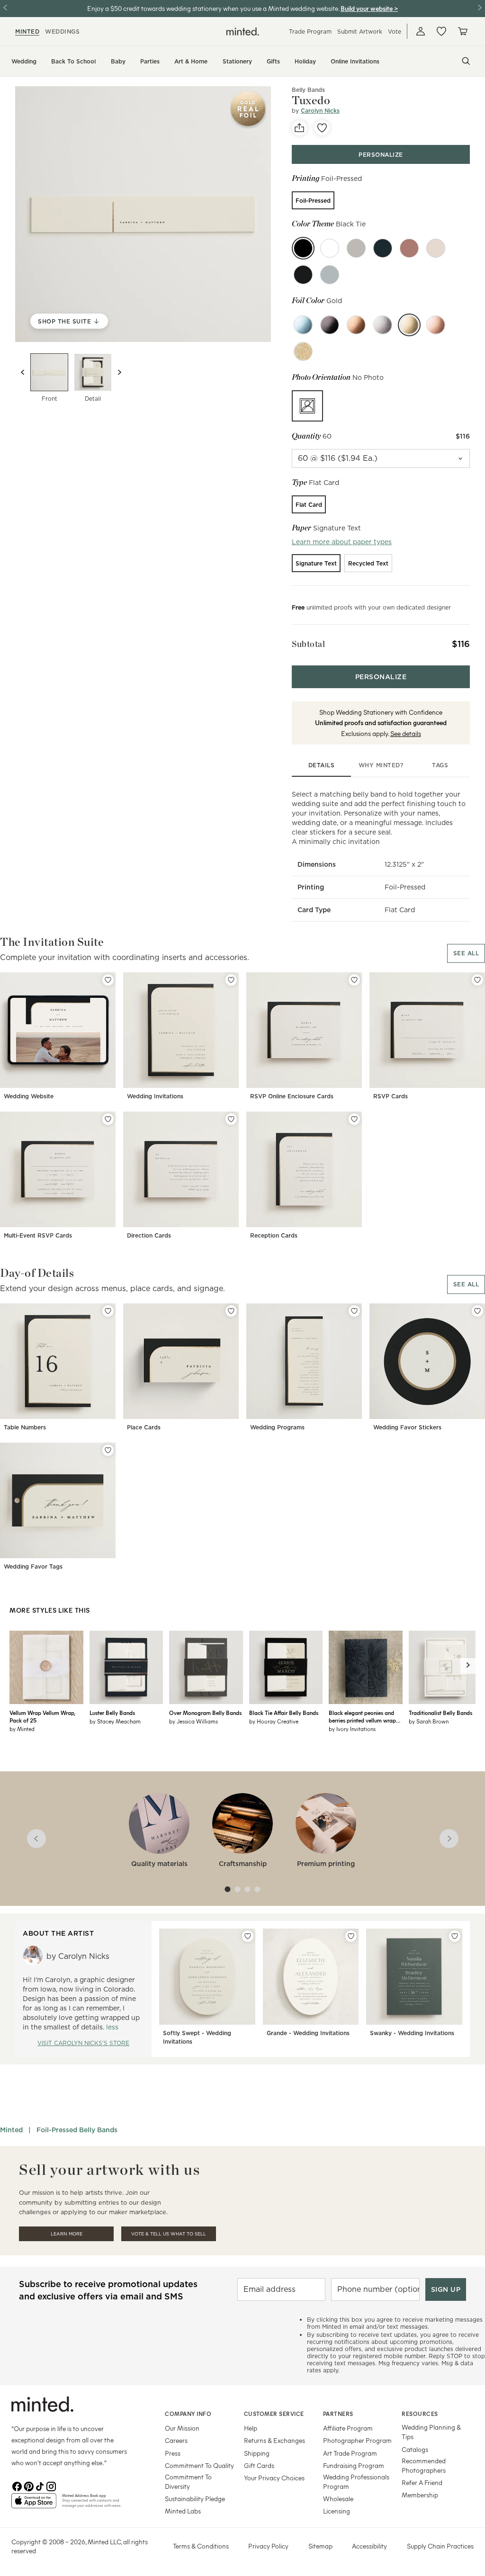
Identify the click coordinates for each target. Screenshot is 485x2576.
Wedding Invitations (155, 1096)
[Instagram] (51, 2486)
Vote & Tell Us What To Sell (169, 2234)
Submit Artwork (360, 31)
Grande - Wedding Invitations (308, 2033)
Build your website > (369, 8)
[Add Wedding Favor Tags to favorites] (108, 1450)
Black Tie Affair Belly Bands (284, 1713)
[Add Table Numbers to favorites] (108, 1311)
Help (251, 2428)
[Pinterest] (28, 2486)
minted (27, 31)
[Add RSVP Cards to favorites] (477, 980)
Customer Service (274, 2414)
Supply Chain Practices (440, 2546)
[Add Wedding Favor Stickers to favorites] (477, 1311)
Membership (420, 2495)
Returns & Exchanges (274, 2440)
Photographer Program (357, 2440)
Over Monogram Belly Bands (205, 1713)
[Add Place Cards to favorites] (231, 1311)
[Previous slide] (23, 372)
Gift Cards (259, 2465)
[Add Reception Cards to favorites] (354, 1119)
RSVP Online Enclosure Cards (292, 1096)
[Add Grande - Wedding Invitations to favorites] (351, 1936)
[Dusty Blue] (330, 275)
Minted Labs (183, 2511)
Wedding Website (29, 1096)
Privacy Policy (268, 2546)
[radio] (313, 200)
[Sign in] (421, 31)
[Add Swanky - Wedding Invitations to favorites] (455, 1936)
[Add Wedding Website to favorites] (108, 980)
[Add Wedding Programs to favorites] (354, 1311)
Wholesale (338, 2499)
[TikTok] (40, 2486)
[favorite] (322, 128)
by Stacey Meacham (115, 1721)
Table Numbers (25, 1427)
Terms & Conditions (201, 2546)
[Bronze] (356, 325)
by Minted (22, 1729)
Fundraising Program (354, 2465)
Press (173, 2453)
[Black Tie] (303, 248)
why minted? (381, 765)
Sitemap (320, 2546)
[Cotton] (330, 248)
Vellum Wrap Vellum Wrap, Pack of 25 (42, 1716)
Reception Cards (274, 1235)
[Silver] (383, 325)
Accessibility (369, 2546)
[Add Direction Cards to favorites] (231, 1119)
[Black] (330, 325)
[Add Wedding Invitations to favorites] (231, 980)
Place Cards (144, 1427)
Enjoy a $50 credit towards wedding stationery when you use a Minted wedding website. (213, 8)
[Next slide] (119, 372)
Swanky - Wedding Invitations (412, 2033)
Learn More (67, 2234)
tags (440, 765)
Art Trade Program (350, 2453)
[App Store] (34, 2504)
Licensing (337, 2511)
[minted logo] (243, 31)
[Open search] (466, 61)
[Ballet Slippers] (436, 248)
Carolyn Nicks (320, 111)
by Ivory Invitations (352, 1729)
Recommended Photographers (424, 2465)
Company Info (188, 2414)
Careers (176, 2440)
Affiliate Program (348, 2428)
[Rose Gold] (436, 325)
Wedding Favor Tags (33, 1566)
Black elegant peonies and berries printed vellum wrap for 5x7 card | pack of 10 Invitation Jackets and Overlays (362, 1716)
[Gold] (409, 325)
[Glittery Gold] (303, 351)
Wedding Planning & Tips (431, 2432)
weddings (62, 31)
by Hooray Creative (274, 1721)
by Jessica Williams (193, 1721)
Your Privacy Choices (274, 2478)
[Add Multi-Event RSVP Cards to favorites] (108, 1119)
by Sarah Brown (429, 1721)
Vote (395, 31)
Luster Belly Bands (112, 1713)
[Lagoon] (383, 248)
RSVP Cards (391, 1096)
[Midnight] (303, 275)
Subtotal (308, 644)
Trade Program (310, 31)
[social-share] (299, 128)
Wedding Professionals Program (356, 2482)
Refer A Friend (422, 2482)
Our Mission (182, 2428)
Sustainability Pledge (195, 2499)
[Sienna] (409, 248)
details (322, 765)
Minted (11, 2130)
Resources (420, 2414)
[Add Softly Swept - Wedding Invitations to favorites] (248, 1936)
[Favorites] (441, 31)
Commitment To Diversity (188, 2482)
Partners (338, 2414)
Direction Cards (149, 1235)
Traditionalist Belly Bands (440, 1713)
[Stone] (356, 248)
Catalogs (415, 2449)
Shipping (257, 2453)
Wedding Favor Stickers (407, 1427)
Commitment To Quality (199, 2465)
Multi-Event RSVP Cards (38, 1235)
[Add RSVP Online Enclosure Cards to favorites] (354, 980)
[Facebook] (17, 2486)
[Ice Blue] (303, 325)
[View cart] (462, 31)
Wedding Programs (277, 1427)
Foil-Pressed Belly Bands (77, 2130)
